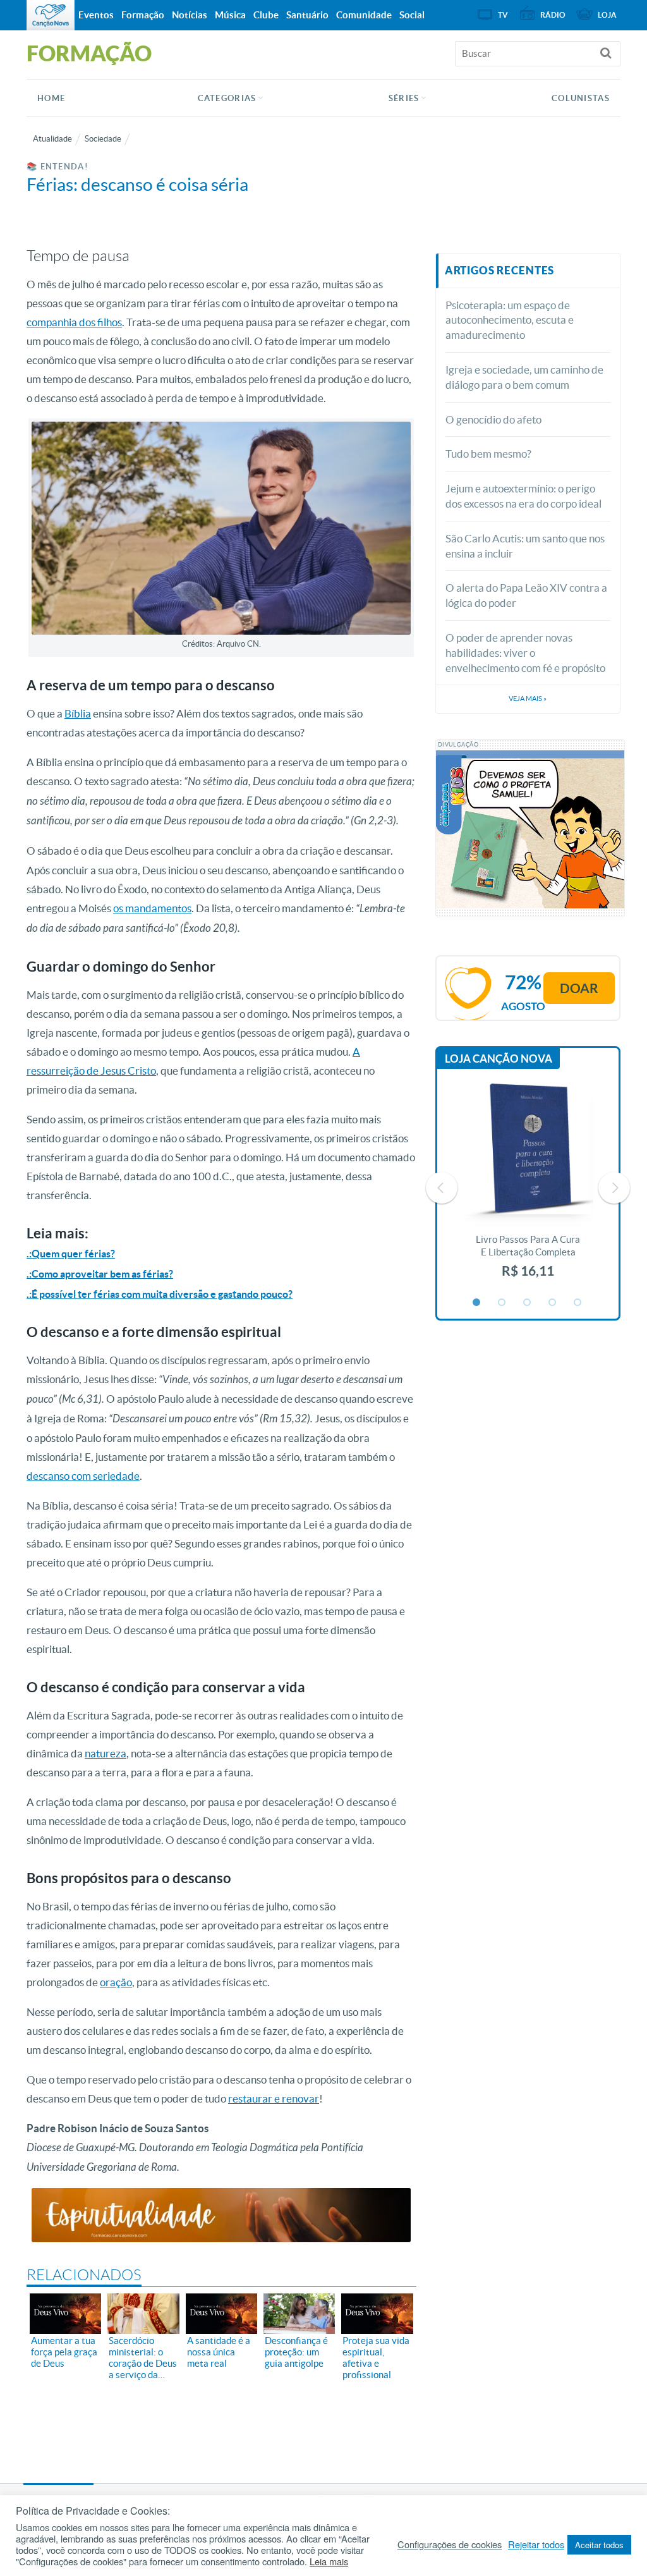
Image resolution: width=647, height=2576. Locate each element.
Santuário (307, 15)
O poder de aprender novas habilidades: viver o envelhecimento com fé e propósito (525, 653)
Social (412, 15)
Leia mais (329, 2561)
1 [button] (477, 1303)
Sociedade (103, 139)
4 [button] (553, 1303)
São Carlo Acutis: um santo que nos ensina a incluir (525, 546)
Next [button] (614, 1188)
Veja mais (528, 699)
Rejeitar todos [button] (536, 2544)
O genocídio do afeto (493, 419)
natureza (106, 1753)
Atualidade (52, 139)
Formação (143, 15)
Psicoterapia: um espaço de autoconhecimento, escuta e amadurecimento (510, 320)
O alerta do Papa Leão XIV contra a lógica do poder (526, 595)
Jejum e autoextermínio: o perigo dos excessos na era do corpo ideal (523, 496)
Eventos (96, 15)
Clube (266, 15)
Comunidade (364, 15)
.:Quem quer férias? (71, 1254)
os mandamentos (152, 908)
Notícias (190, 15)
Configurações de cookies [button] (450, 2544)
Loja (607, 15)
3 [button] (528, 1303)
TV (503, 15)
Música (230, 15)
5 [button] (578, 1303)
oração (116, 1982)
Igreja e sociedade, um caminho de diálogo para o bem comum (524, 377)
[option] (528, 1187)
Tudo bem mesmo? (488, 454)
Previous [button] (442, 1188)
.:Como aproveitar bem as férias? (100, 1274)
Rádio (553, 15)
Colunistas (581, 98)
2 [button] (502, 1303)
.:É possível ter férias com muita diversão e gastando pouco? (160, 1294)
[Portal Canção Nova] (51, 15)
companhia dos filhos (74, 322)
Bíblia (78, 713)
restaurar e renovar (274, 2098)
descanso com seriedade (83, 1476)
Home (51, 98)
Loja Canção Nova (499, 1059)
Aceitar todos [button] (599, 2545)
